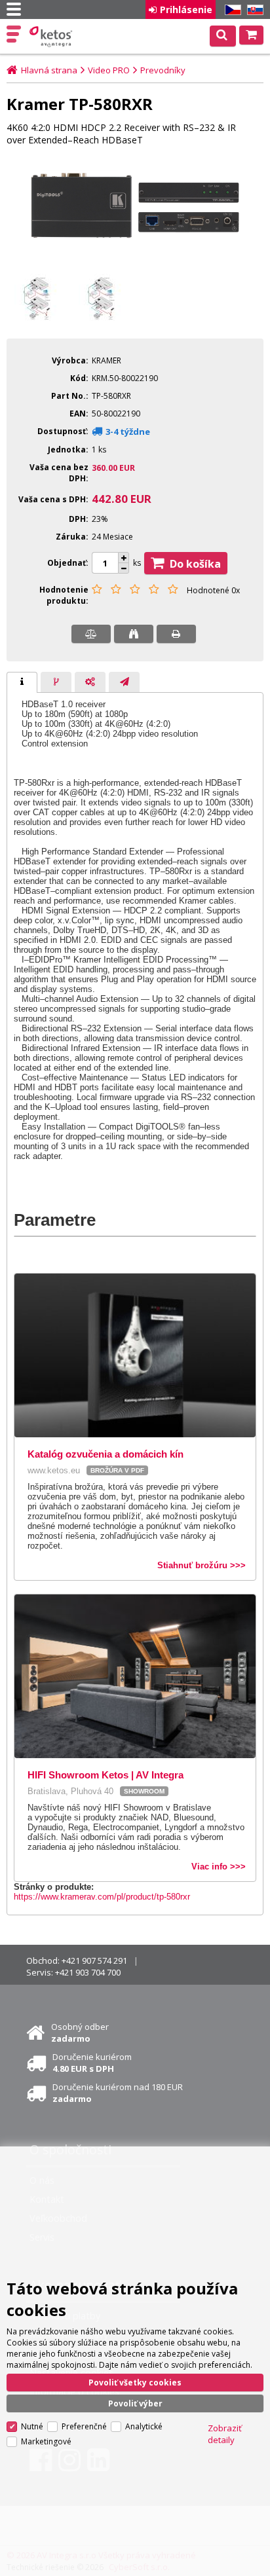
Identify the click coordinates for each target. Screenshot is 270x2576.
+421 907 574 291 (94, 1960)
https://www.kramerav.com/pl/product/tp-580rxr (102, 1897)
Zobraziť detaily (225, 2434)
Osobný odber (80, 2033)
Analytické (144, 2426)
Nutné (32, 2426)
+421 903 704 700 (88, 1972)
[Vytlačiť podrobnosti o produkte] (176, 634)
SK (253, 10)
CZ (231, 10)
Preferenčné (84, 2426)
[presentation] (22, 682)
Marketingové (46, 2441)
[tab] (22, 682)
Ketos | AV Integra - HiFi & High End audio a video (52, 37)
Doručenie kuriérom (92, 2063)
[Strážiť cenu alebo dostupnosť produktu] (134, 634)
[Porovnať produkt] (91, 634)
